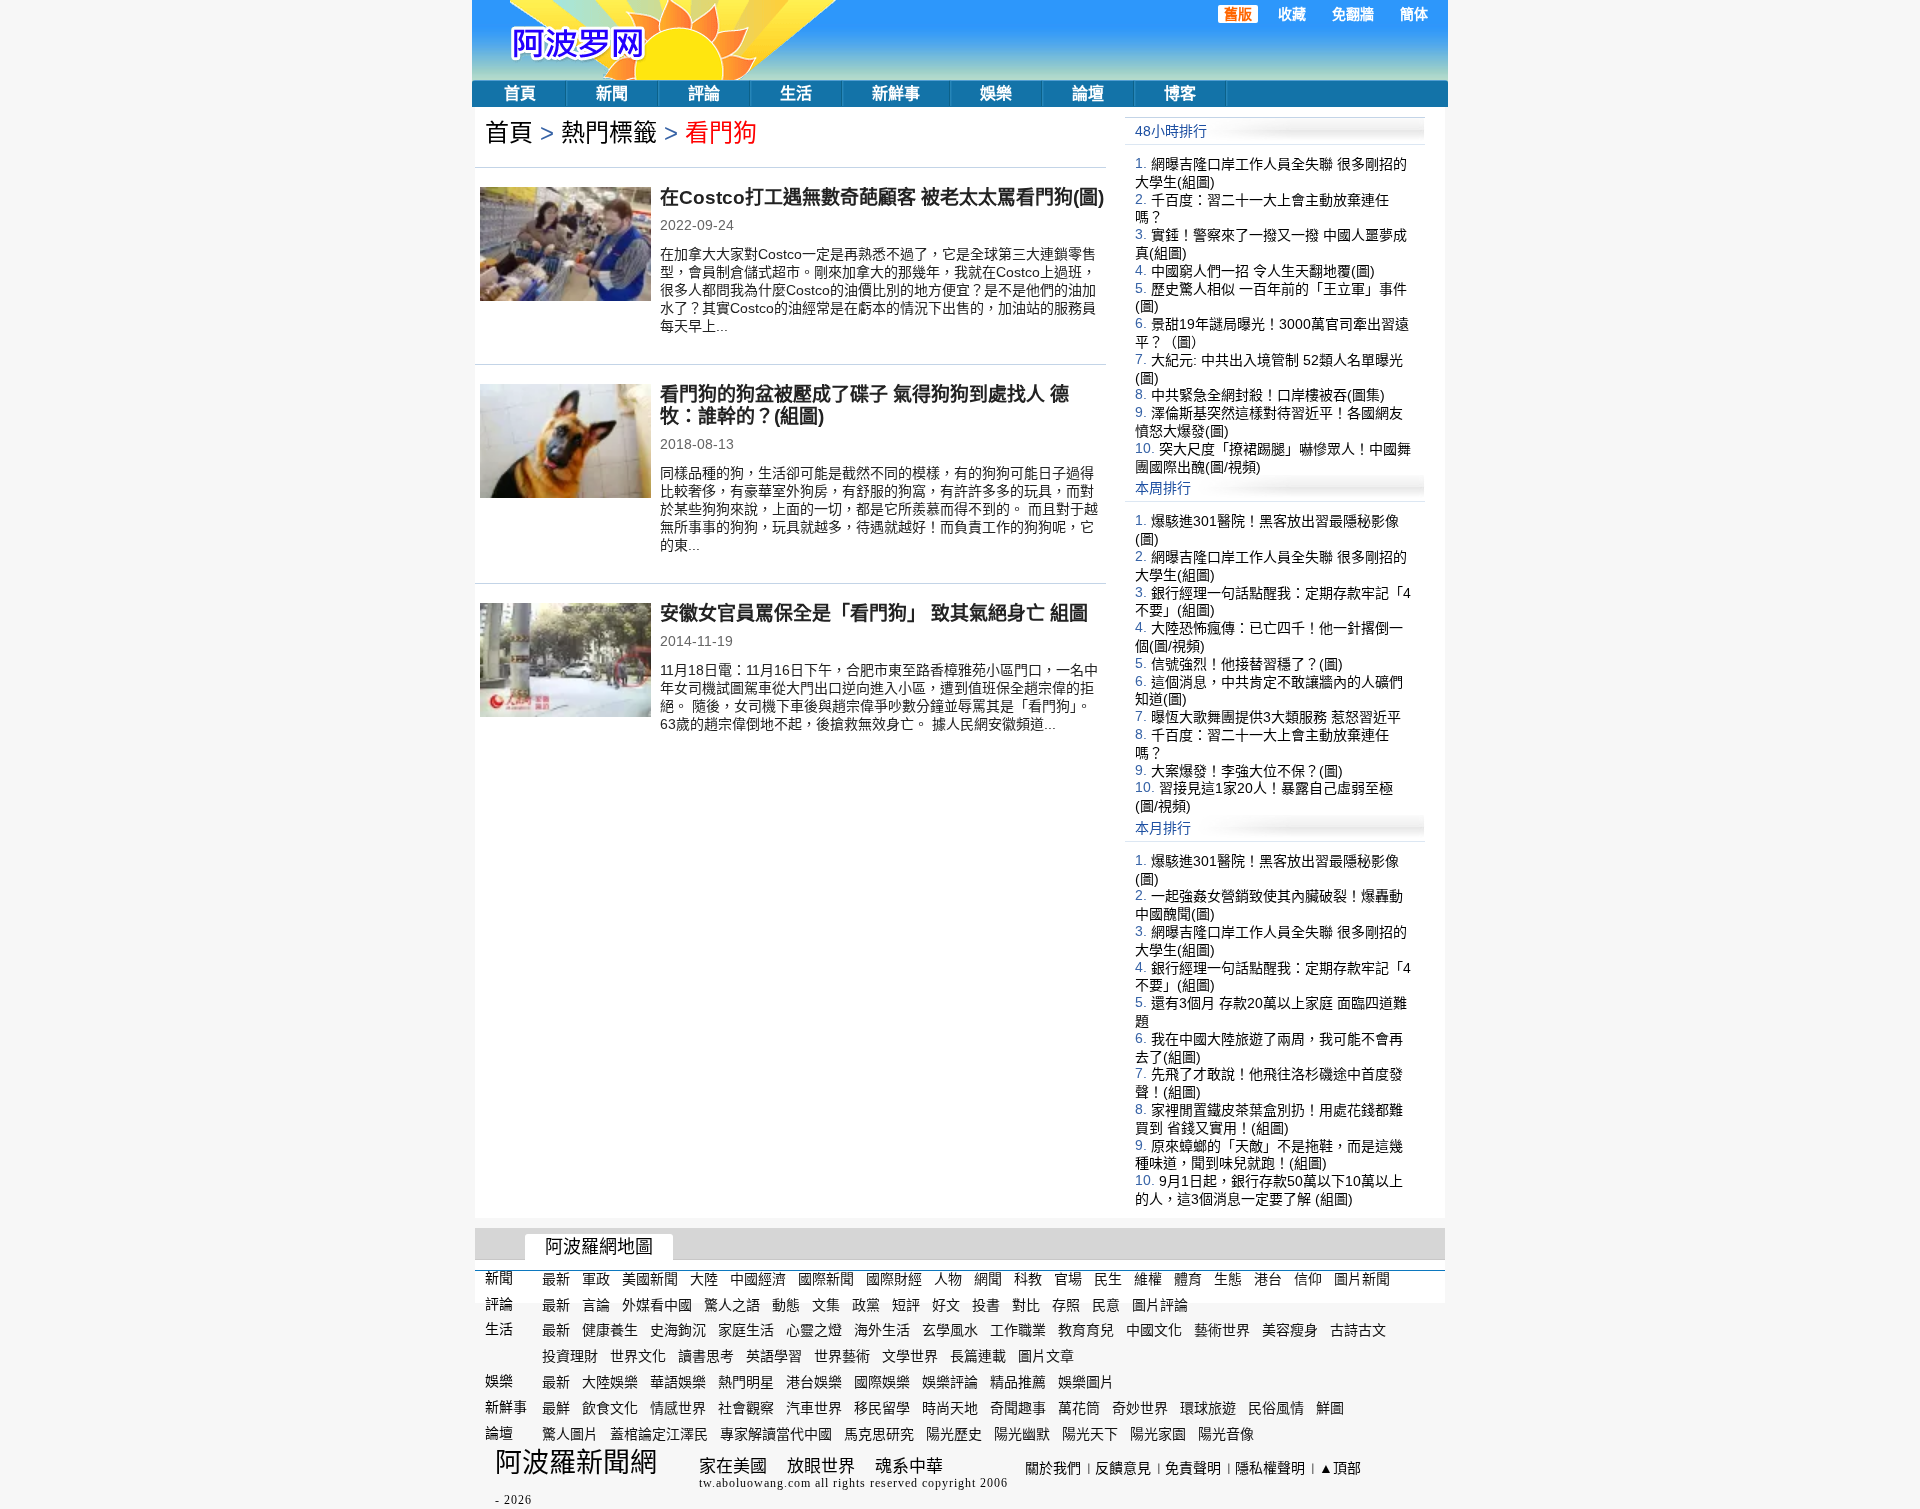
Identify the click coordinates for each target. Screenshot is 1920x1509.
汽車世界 (814, 1408)
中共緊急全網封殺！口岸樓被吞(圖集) (1268, 395)
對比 (1026, 1304)
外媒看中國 (657, 1304)
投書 (986, 1304)
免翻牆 (1353, 14)
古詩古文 (1358, 1330)
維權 (1148, 1279)
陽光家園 (1158, 1433)
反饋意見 (1123, 1468)
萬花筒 (1079, 1408)
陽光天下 (1090, 1433)
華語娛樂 (678, 1382)
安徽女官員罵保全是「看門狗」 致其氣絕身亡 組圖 (874, 613)
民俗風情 (1276, 1408)
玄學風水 (950, 1330)
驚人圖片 (570, 1433)
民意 (1106, 1304)
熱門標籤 (609, 132)
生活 (796, 93)
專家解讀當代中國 (776, 1433)
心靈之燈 (814, 1330)
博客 (1180, 93)
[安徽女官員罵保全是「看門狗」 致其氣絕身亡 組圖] (565, 662)
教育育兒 (1086, 1330)
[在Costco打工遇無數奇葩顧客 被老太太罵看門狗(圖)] (565, 246)
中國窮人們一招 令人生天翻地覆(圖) (1263, 271)
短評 (906, 1304)
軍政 (596, 1279)
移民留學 (882, 1408)
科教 (1028, 1279)
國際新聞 (826, 1279)
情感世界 (678, 1408)
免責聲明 (1193, 1468)
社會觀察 (746, 1408)
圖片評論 (1160, 1304)
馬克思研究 (879, 1433)
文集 (826, 1304)
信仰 (1308, 1279)
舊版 (1238, 14)
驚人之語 (732, 1304)
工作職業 (1018, 1330)
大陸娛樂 (610, 1382)
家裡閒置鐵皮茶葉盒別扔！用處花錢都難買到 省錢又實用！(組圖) (1269, 1119)
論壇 (1088, 93)
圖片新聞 (1362, 1279)
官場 (1068, 1279)
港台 (1268, 1279)
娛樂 (996, 93)
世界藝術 (842, 1356)
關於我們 (1053, 1468)
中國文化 (1154, 1330)
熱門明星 (746, 1382)
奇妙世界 (1140, 1408)
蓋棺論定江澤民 (659, 1433)
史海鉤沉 (678, 1330)
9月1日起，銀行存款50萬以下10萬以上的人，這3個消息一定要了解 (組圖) (1269, 1190)
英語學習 (774, 1356)
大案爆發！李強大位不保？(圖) (1247, 770)
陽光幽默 (1022, 1433)
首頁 (520, 93)
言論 (596, 1304)
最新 (556, 1279)
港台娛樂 (814, 1382)
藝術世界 (1222, 1330)
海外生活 (882, 1330)
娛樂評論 (950, 1382)
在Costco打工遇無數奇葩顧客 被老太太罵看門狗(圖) (882, 197)
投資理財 (570, 1356)
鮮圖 (1330, 1408)
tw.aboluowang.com (755, 1483)
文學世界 (910, 1356)
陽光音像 (1226, 1433)
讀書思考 (706, 1356)
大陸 (704, 1279)
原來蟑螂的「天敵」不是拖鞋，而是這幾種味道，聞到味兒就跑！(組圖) (1269, 1154)
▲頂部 (1340, 1468)
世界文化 (638, 1356)
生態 (1228, 1279)
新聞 (612, 93)
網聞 (988, 1279)
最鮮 (556, 1408)
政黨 (866, 1304)
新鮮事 (896, 93)
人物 (948, 1279)
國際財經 (894, 1279)
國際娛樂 (882, 1382)
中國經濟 (758, 1279)
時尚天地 (950, 1408)
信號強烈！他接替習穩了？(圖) (1247, 664)
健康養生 (610, 1330)
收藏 (1292, 14)
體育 (1188, 1279)
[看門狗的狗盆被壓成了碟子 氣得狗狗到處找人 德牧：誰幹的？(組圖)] (565, 443)
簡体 (1414, 14)
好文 (946, 1304)
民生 (1108, 1279)
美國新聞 (650, 1279)
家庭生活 (746, 1330)
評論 (704, 93)
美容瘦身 (1290, 1330)
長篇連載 (978, 1356)
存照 (1066, 1304)
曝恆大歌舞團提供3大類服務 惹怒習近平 (1276, 717)
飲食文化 (610, 1408)
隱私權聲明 (1270, 1468)
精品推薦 (1018, 1382)
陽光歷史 (954, 1433)
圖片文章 (1046, 1356)
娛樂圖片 (1086, 1382)
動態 (786, 1304)
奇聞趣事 (1018, 1408)
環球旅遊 (1208, 1408)
